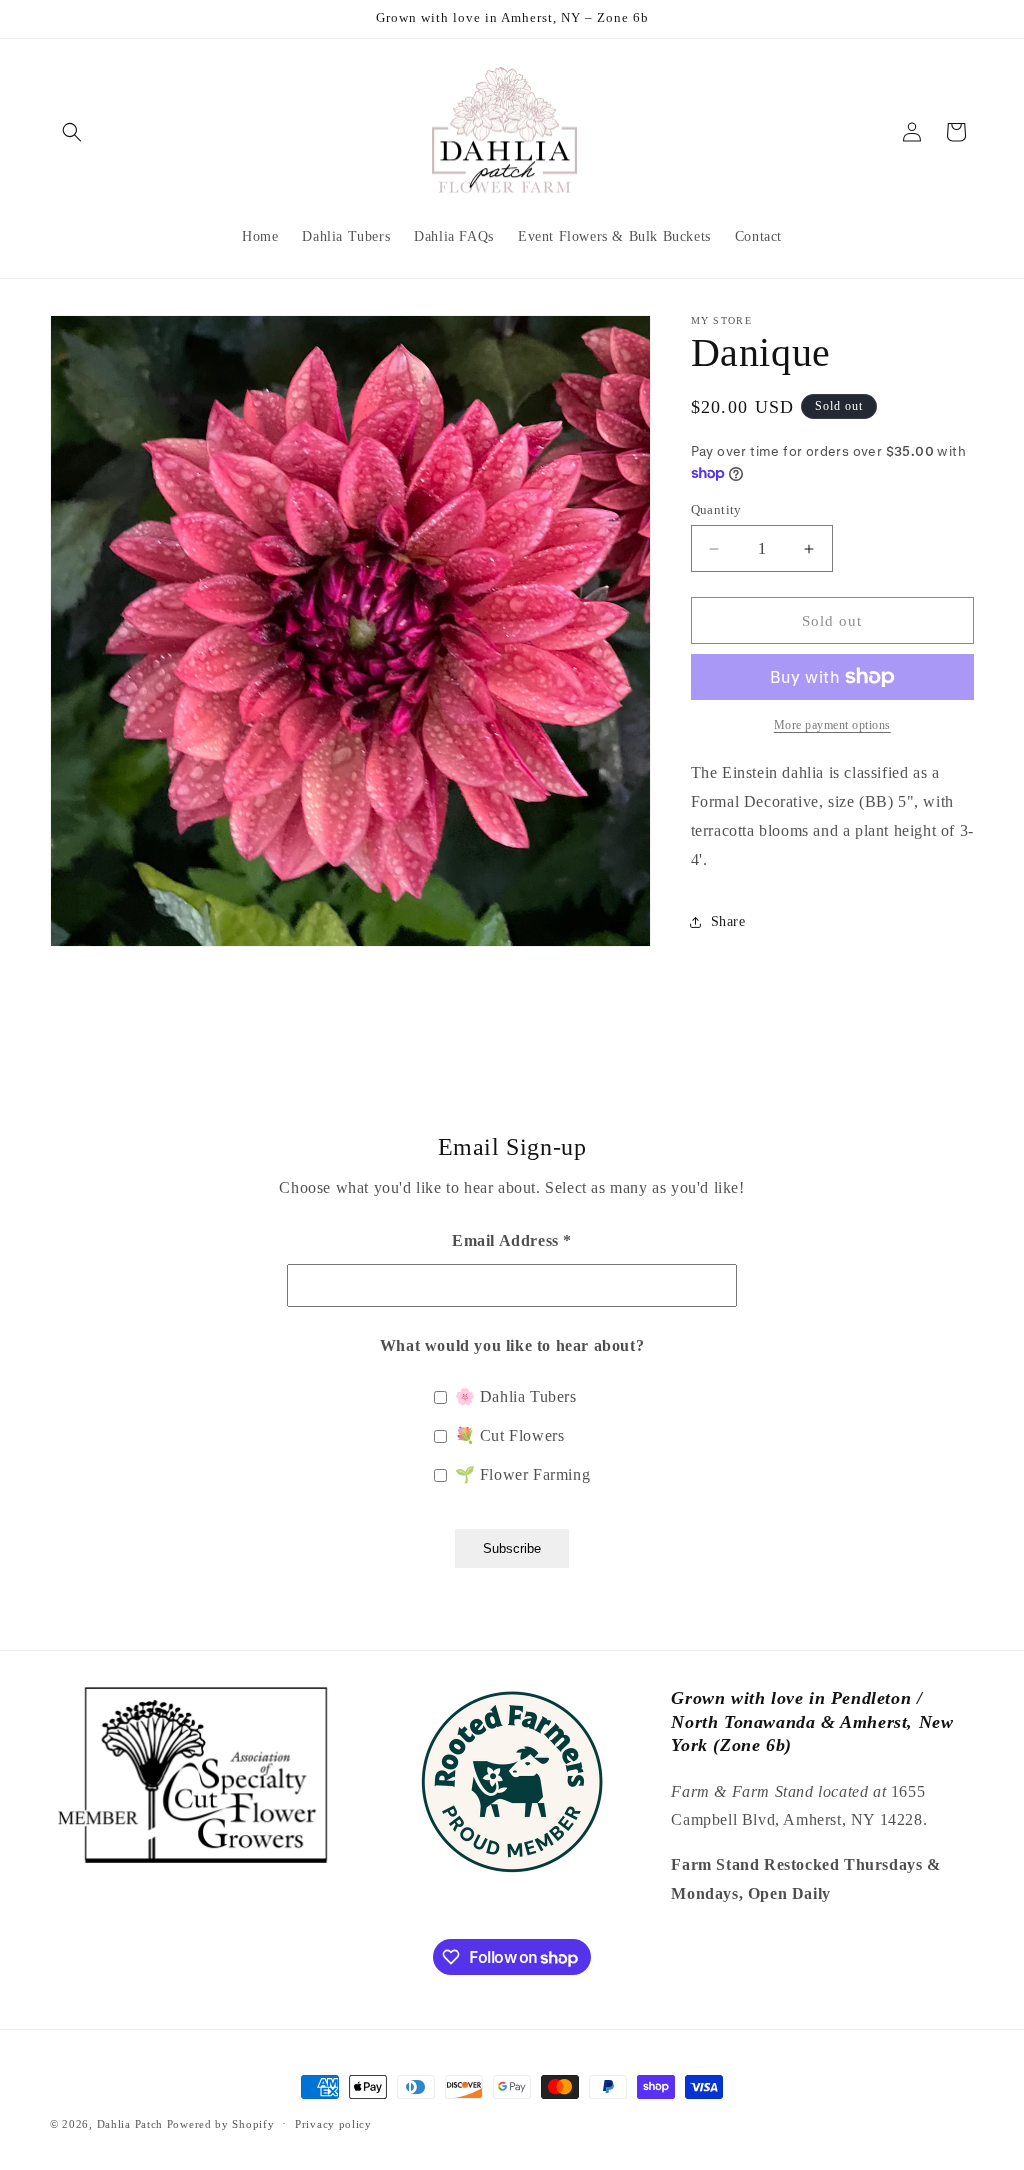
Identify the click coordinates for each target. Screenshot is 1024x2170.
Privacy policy (333, 2124)
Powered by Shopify (221, 2124)
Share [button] (728, 921)
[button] (72, 132)
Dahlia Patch (130, 2124)
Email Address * (512, 1240)
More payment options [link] (832, 725)
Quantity (716, 509)
